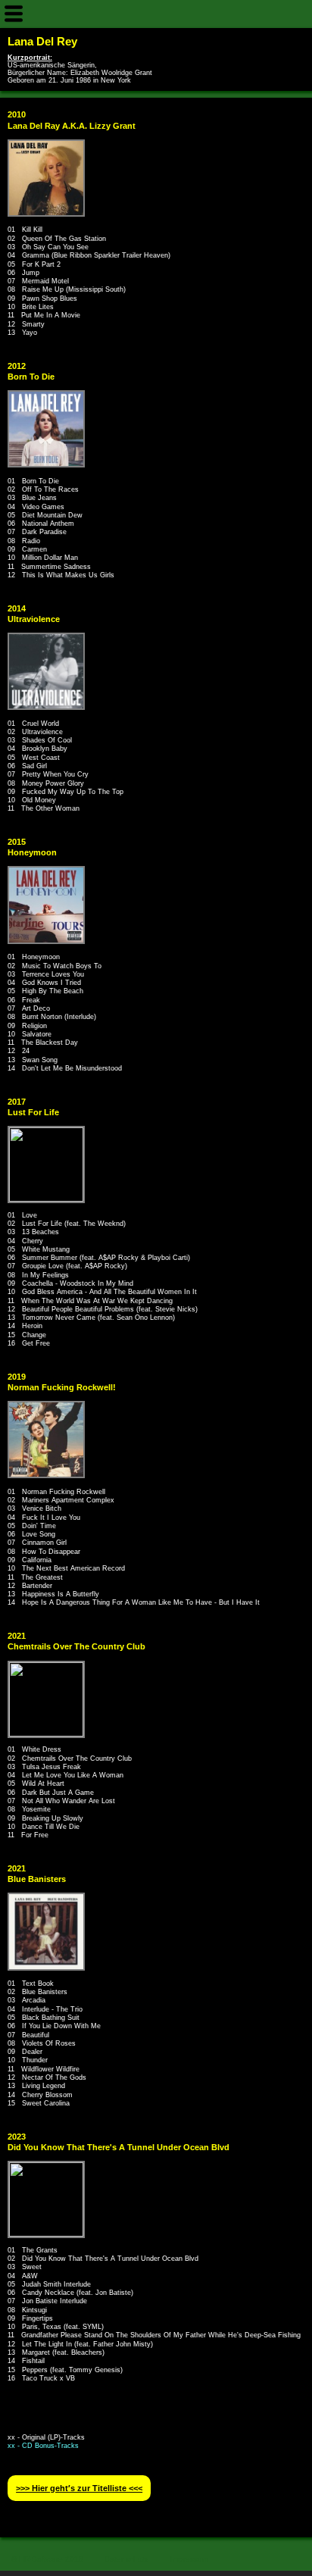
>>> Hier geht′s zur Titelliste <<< (79, 2488)
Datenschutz (126, 2559)
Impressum (189, 2559)
